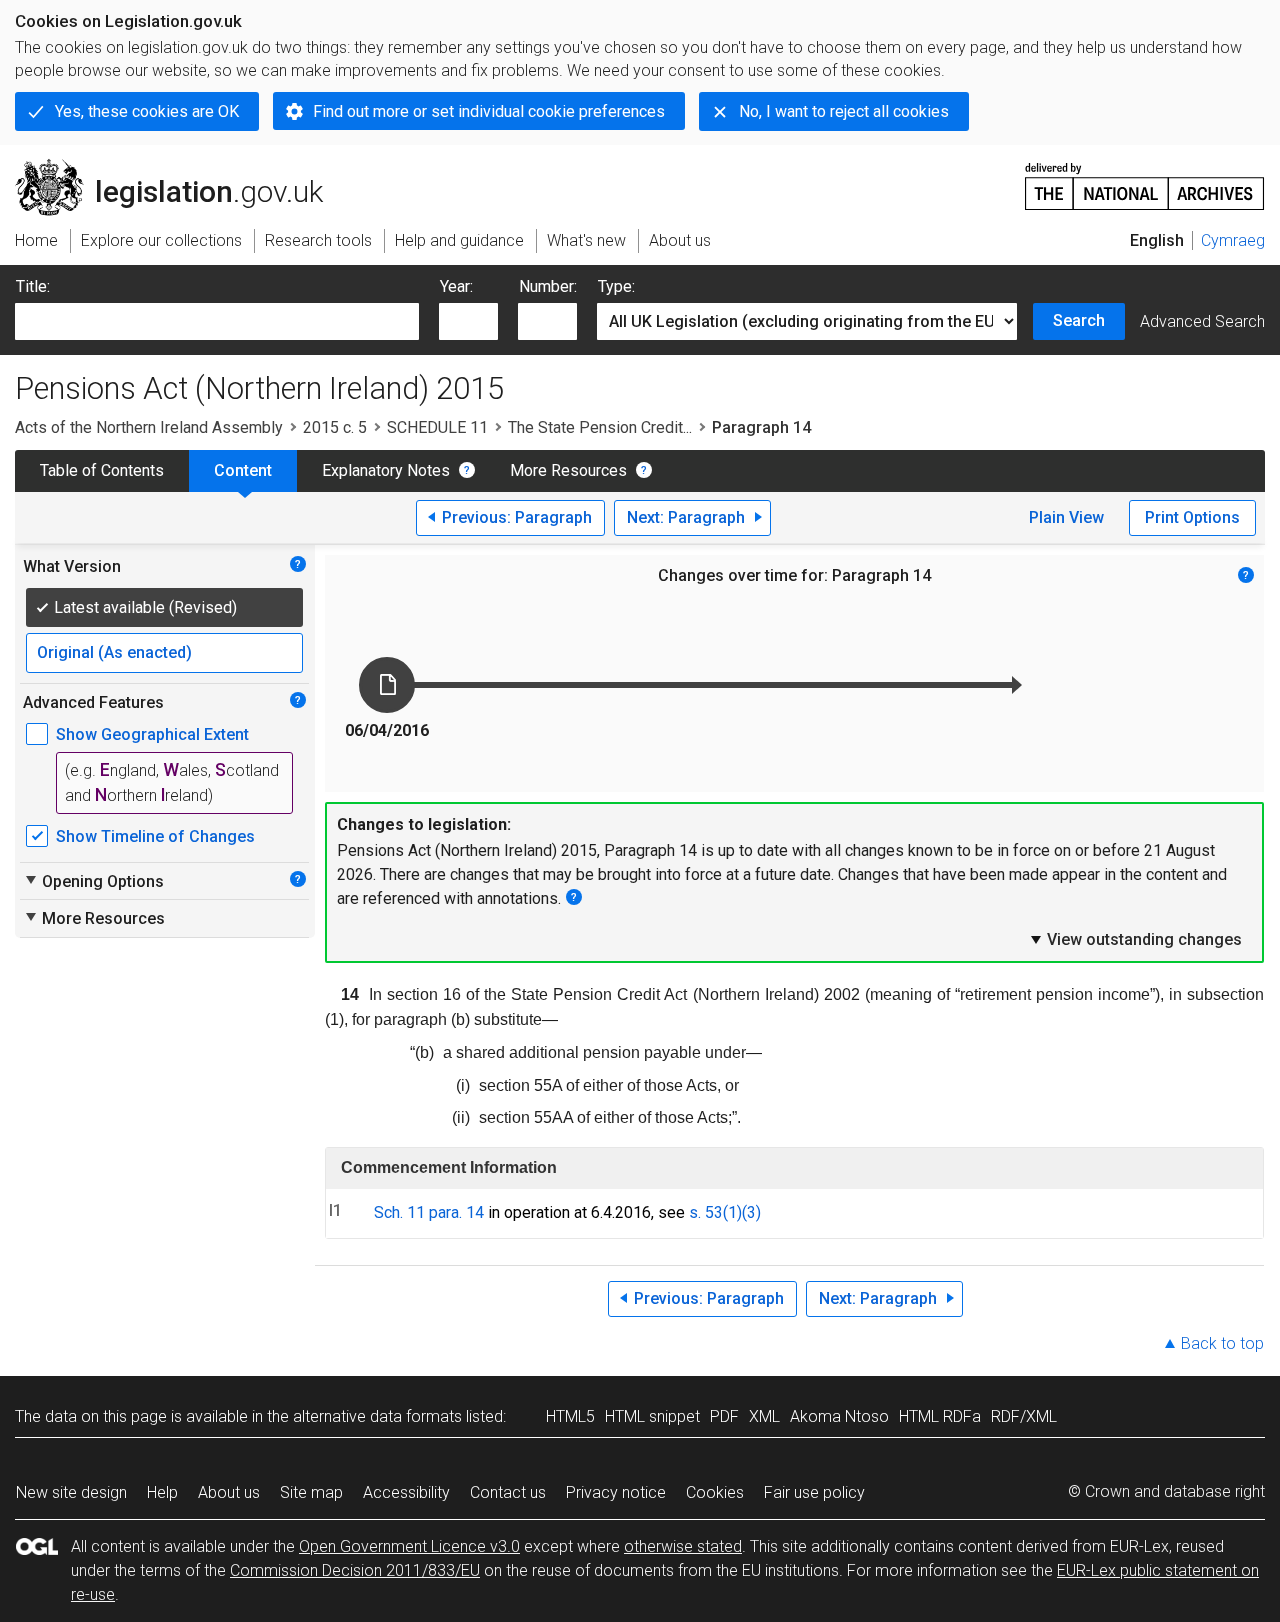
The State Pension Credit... (600, 427)
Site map (311, 1492)
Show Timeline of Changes (155, 836)
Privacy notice (616, 1492)
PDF (724, 1416)
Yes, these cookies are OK (147, 111)
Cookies (715, 1492)
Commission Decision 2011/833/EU (355, 1570)
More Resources (568, 470)
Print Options (1192, 517)
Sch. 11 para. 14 (429, 1212)
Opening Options (93, 881)
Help (162, 1492)
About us (229, 1492)
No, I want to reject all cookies (844, 111)
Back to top (1222, 1343)
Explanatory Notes (386, 470)
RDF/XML (1024, 1416)
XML (764, 1416)
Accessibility (406, 1492)
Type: (616, 286)
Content (243, 470)
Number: (548, 286)
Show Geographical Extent (152, 734)
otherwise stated (683, 1546)
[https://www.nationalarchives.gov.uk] (1145, 178)
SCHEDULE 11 (437, 427)
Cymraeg (1233, 240)
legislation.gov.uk (180, 167)
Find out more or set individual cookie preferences (489, 111)
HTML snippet (652, 1416)
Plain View (1066, 517)
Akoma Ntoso (839, 1416)
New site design (71, 1492)
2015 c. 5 (335, 427)
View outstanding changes (1135, 939)
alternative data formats (377, 1416)
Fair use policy (814, 1492)
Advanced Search (1202, 321)
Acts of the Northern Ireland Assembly (149, 427)
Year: (456, 286)
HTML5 (570, 1416)
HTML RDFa (940, 1416)
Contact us (508, 1492)
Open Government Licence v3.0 (409, 1546)
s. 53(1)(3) (725, 1212)
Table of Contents (102, 470)
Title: (33, 286)
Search (1079, 320)
